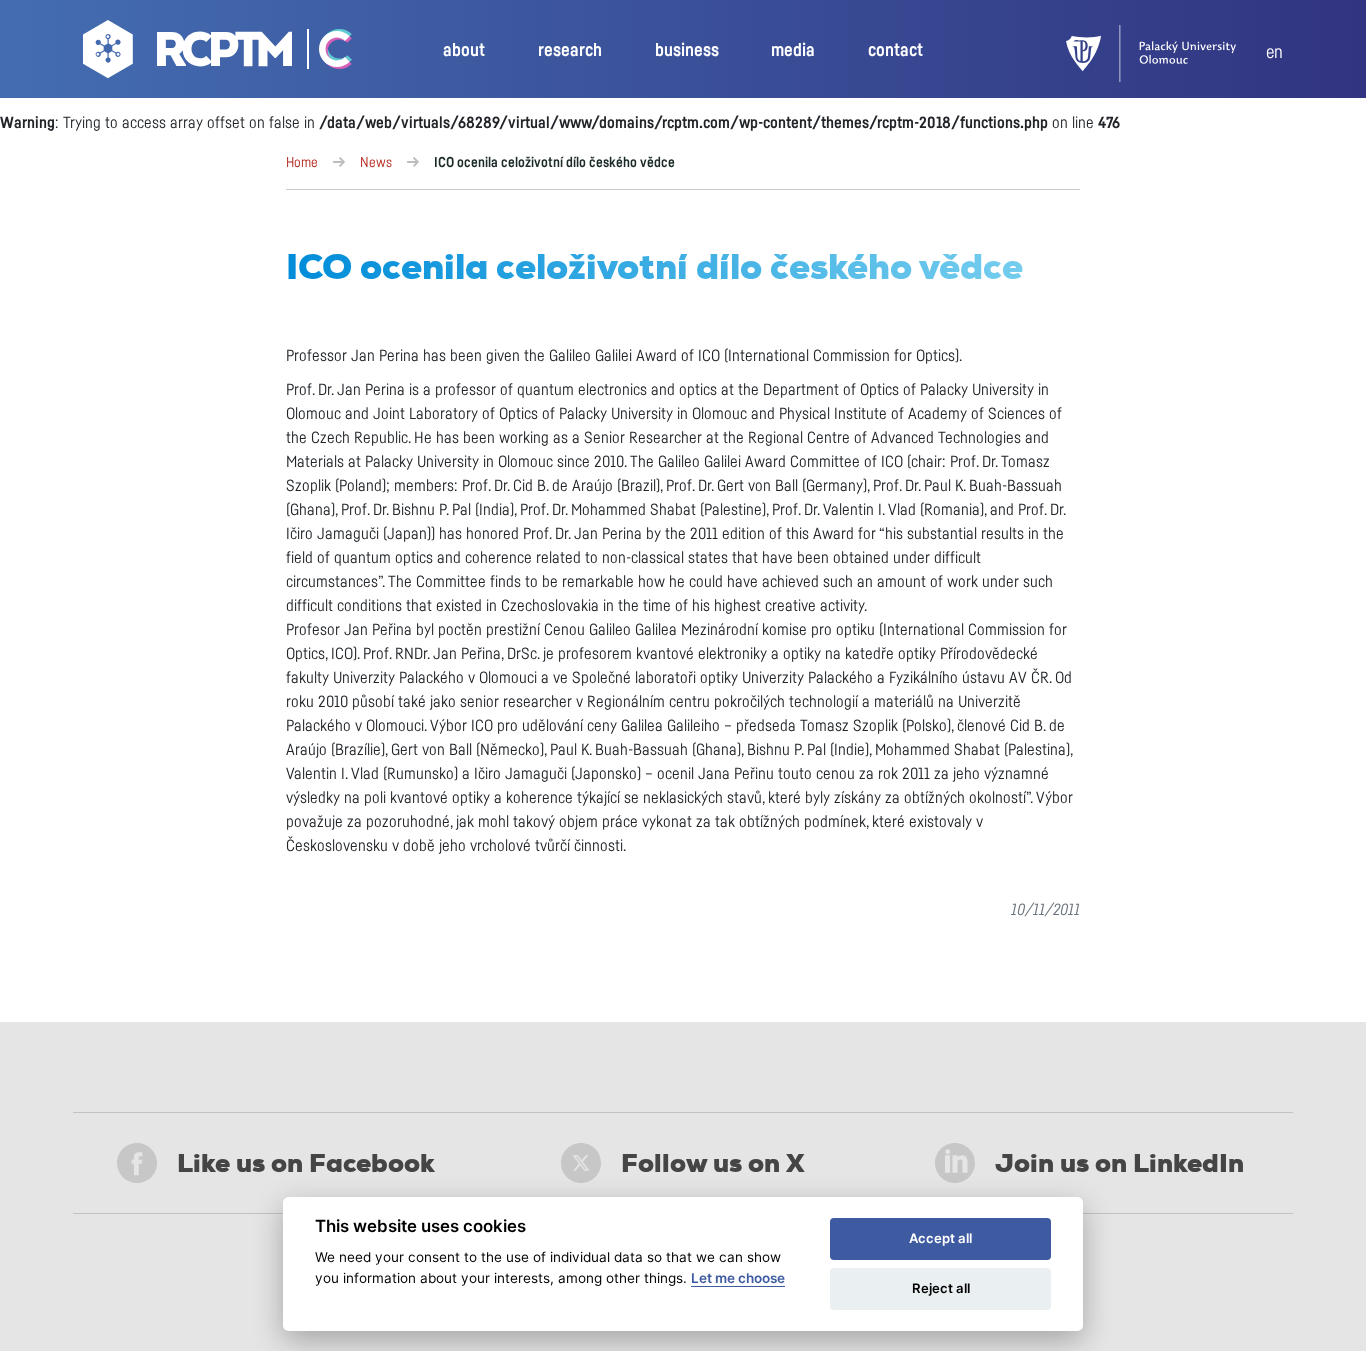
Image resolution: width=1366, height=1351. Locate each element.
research (570, 51)
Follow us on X (713, 1163)
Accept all (940, 1238)
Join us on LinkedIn (1119, 1163)
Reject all (941, 1288)
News (376, 163)
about (464, 51)
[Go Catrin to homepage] (324, 54)
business (687, 51)
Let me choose (738, 1278)
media (793, 51)
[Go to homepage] (190, 54)
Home (302, 163)
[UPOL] (1166, 53)
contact (895, 51)
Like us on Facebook (306, 1163)
